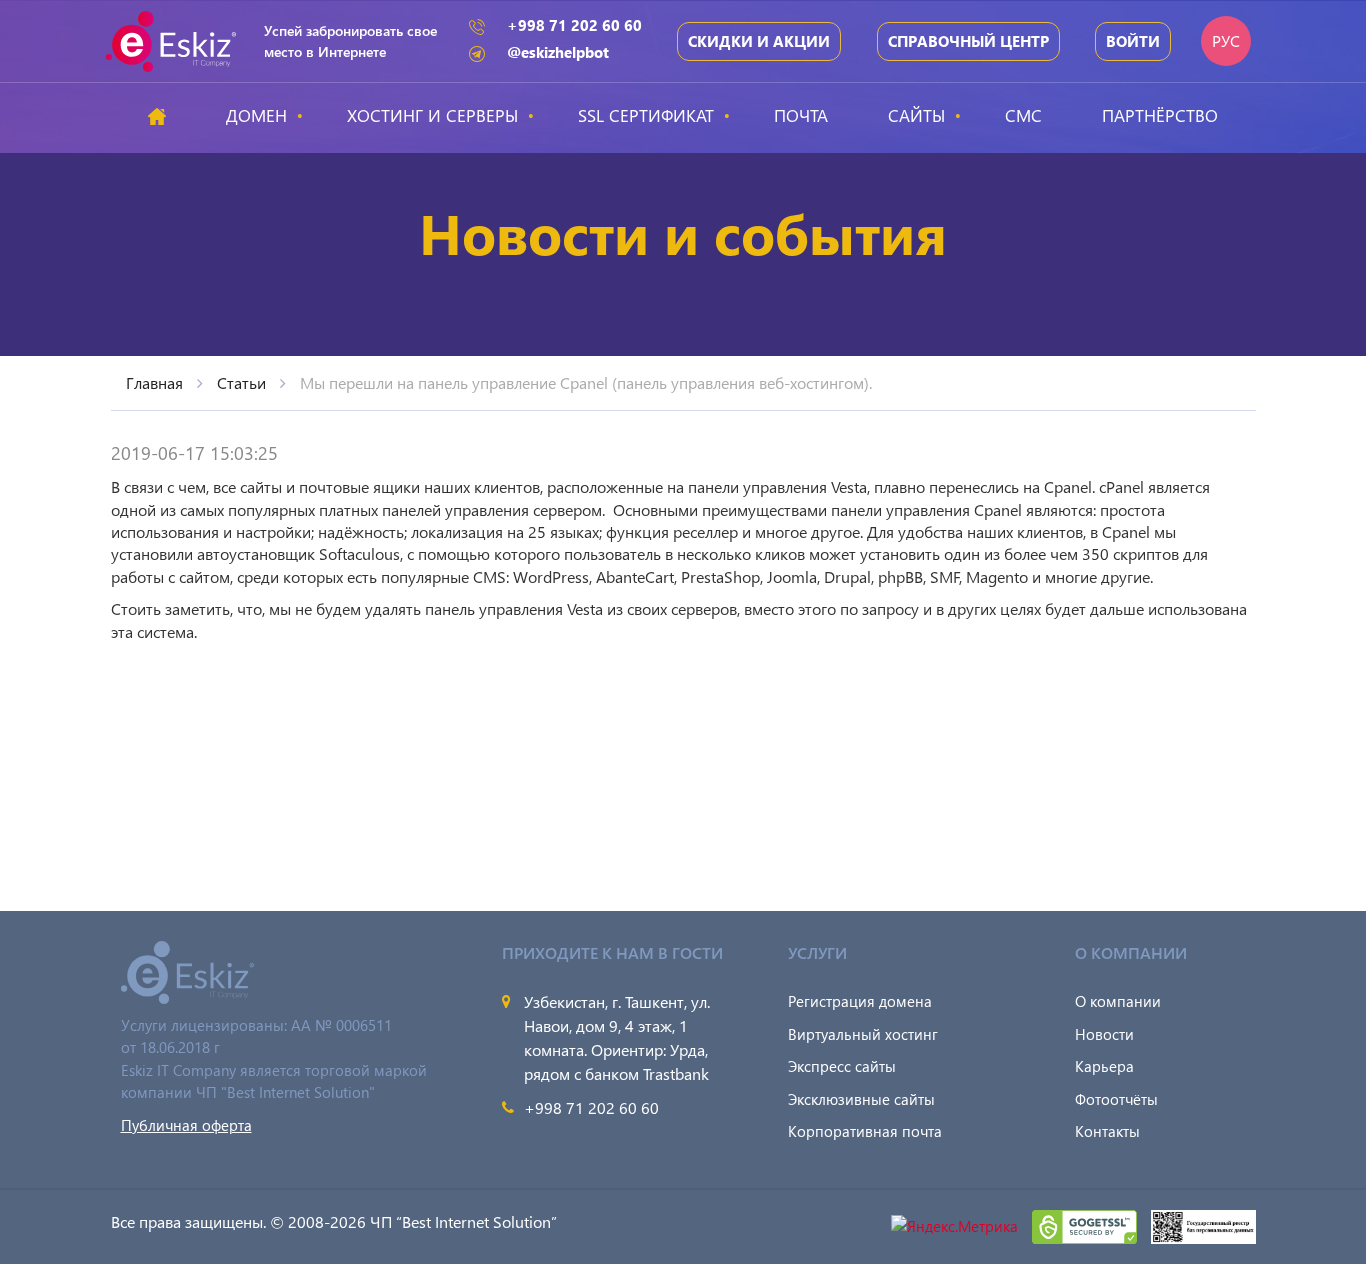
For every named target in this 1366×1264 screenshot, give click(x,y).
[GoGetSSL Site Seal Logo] (1086, 1224)
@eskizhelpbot (558, 52)
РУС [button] (1226, 40)
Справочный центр (968, 41)
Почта (801, 115)
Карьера (1104, 1066)
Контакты (1107, 1131)
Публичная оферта (186, 1125)
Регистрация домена (860, 1001)
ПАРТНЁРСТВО (1160, 115)
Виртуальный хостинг (863, 1034)
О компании (1118, 1001)
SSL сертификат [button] (646, 115)
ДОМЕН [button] (256, 115)
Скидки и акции (759, 41)
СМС (1023, 115)
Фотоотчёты (1116, 1099)
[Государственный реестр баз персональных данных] (1203, 1224)
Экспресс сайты (842, 1066)
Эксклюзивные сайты (861, 1099)
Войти (1133, 41)
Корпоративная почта (865, 1131)
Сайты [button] (916, 115)
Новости (1104, 1034)
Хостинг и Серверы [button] (432, 115)
